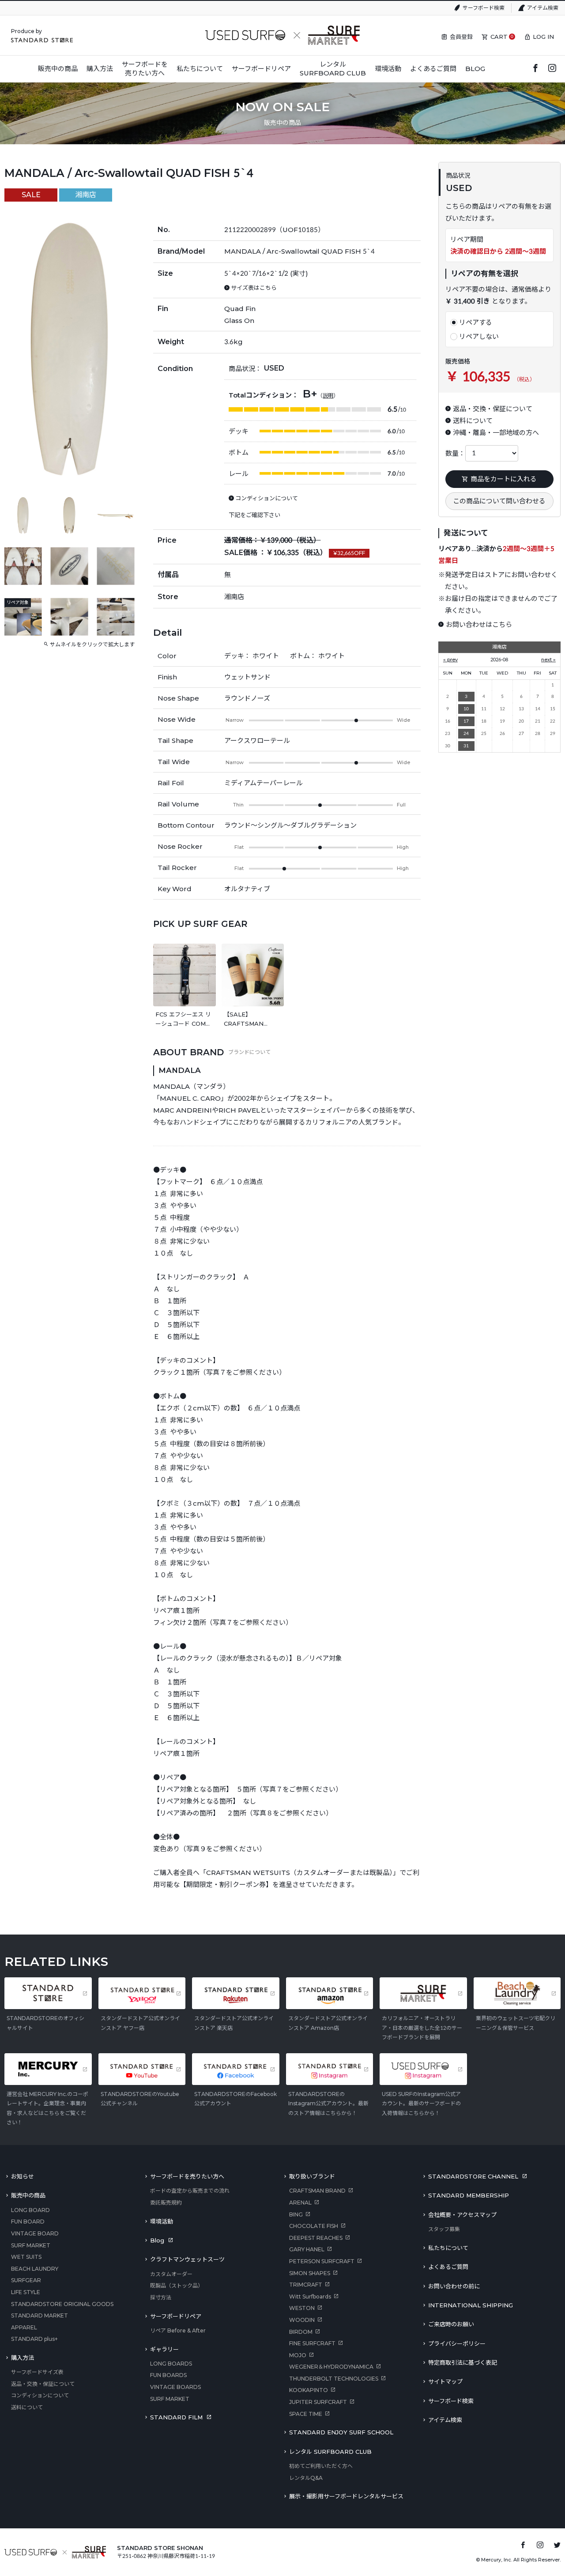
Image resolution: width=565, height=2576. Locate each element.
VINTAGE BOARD (35, 2233)
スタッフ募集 (444, 2229)
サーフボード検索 (484, 8)
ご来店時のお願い (451, 2324)
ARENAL (300, 2203)
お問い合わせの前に (454, 2286)
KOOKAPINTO (309, 2390)
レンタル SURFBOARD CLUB (330, 2452)
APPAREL (24, 2327)
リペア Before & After (178, 2330)
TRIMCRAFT (306, 2285)
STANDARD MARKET (40, 2315)
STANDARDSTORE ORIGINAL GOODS (62, 2304)
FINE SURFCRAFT (312, 2343)
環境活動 (162, 2221)
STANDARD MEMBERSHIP (469, 2195)
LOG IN (543, 37)
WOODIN (302, 2320)
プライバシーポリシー (457, 2344)
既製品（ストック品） (177, 2285)
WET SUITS (26, 2257)
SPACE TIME (306, 2414)
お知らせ (23, 2176)
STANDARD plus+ (34, 2339)
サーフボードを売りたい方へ (187, 2176)
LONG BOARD (30, 2210)
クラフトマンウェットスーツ (187, 2259)
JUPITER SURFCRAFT (318, 2402)
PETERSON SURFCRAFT (322, 2261)
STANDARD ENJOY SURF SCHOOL (341, 2432)
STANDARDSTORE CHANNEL (473, 2176)
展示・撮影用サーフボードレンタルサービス (346, 2496)
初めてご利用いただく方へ (321, 2466)
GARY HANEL (307, 2249)
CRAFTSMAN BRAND (317, 2191)
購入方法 (23, 2358)
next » (548, 660)
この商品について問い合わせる (499, 501)
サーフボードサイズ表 (37, 2372)
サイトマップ (445, 2381)
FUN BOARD (28, 2222)
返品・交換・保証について (43, 2384)
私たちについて (448, 2248)
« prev (450, 660)
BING (296, 2214)
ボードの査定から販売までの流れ (190, 2191)
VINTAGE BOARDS (175, 2387)
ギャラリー (164, 2349)
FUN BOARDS (168, 2375)
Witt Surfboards (310, 2297)
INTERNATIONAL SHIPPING (471, 2305)
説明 (328, 396)
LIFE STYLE (26, 2292)
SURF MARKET (31, 2245)
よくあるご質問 (448, 2267)
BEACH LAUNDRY (35, 2269)
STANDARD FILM (176, 2417)
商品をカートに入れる (504, 479)
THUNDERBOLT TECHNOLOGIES (334, 2379)
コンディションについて (40, 2395)
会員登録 (461, 37)
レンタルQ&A (306, 2478)
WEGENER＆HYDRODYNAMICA (331, 2367)
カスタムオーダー (171, 2274)
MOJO (298, 2355)
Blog (157, 2240)
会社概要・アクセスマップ (462, 2215)
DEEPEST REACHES (316, 2238)
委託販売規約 (166, 2203)
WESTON (302, 2308)
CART (499, 37)
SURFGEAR (26, 2280)
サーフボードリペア (176, 2316)
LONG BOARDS (171, 2364)
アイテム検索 (543, 8)
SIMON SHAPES (310, 2273)
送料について (27, 2407)
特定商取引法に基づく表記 (463, 2362)
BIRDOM (301, 2332)
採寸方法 (161, 2297)
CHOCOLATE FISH (314, 2226)
